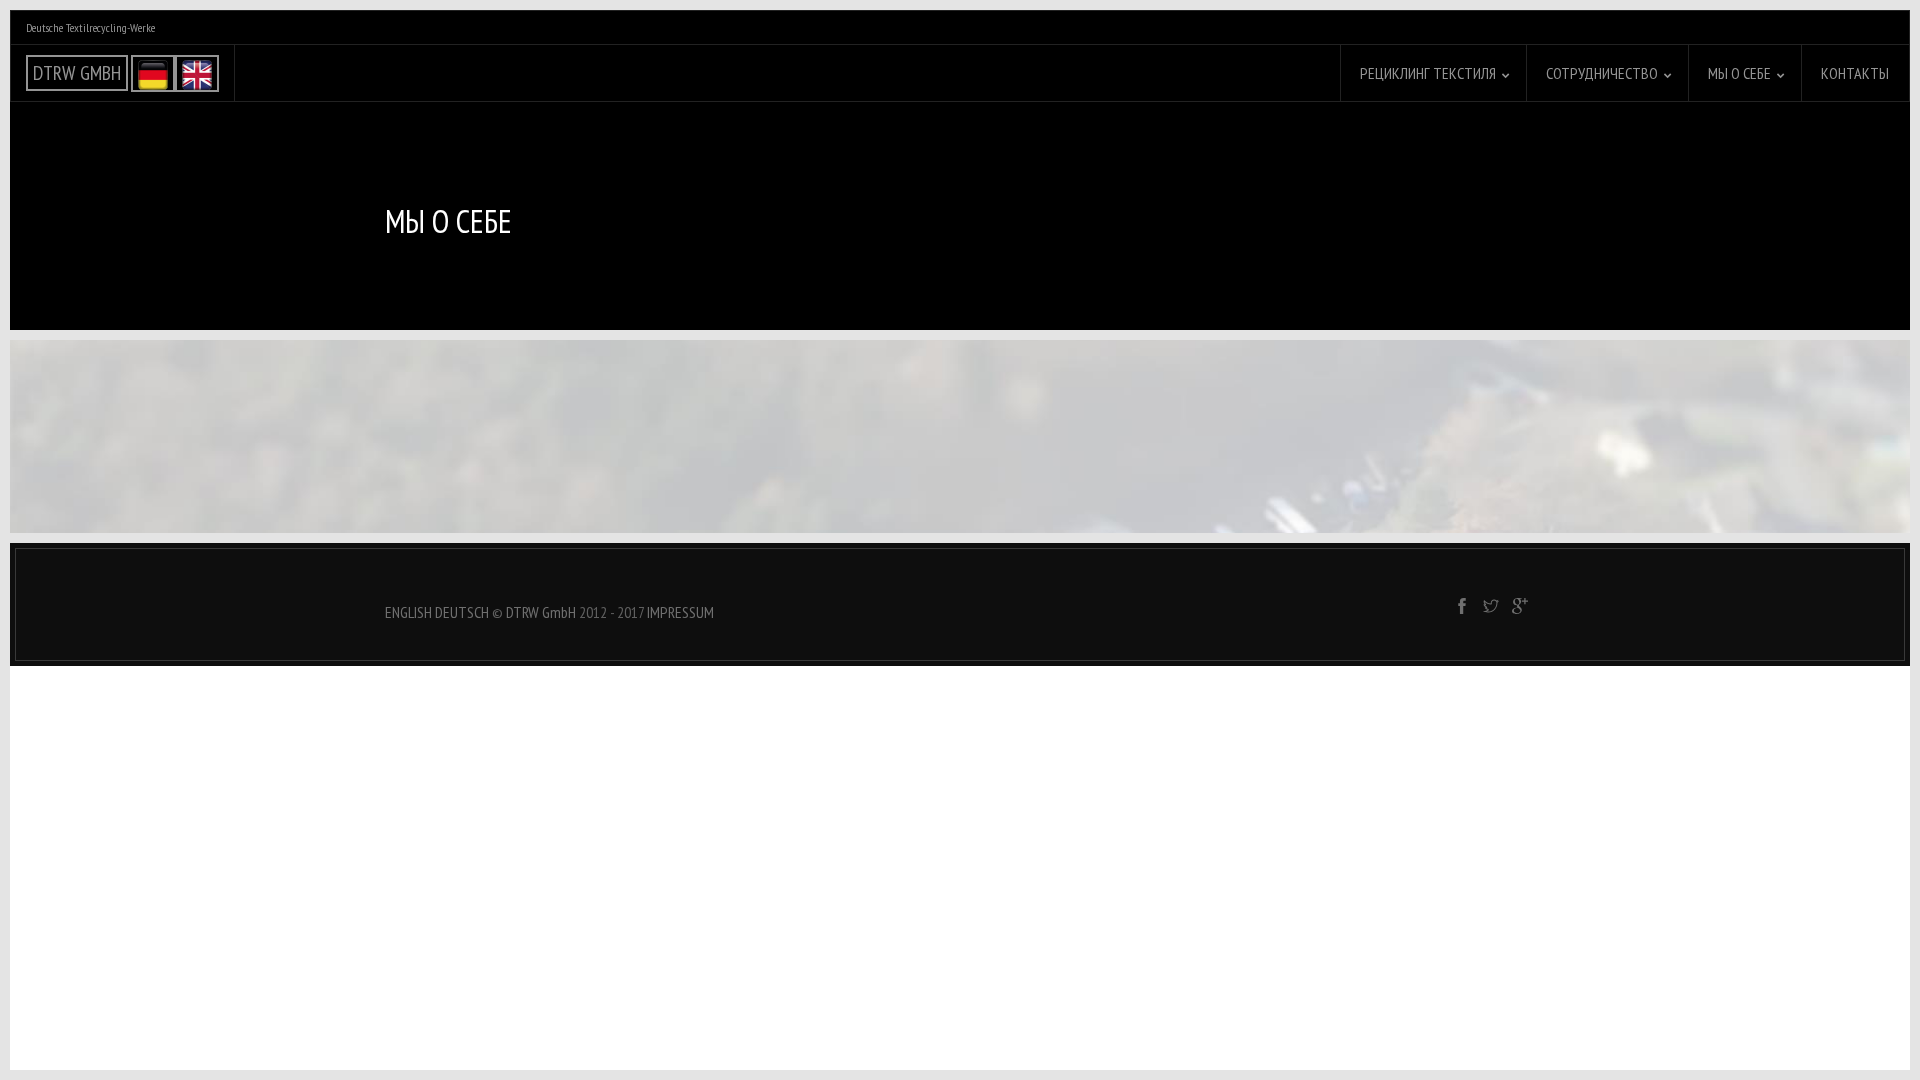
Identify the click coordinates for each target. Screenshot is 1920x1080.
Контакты (1855, 73)
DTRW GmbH (541, 612)
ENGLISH (408, 612)
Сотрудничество (1602, 73)
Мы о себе (1739, 73)
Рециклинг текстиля (1428, 73)
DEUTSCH (462, 612)
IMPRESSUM (680, 612)
